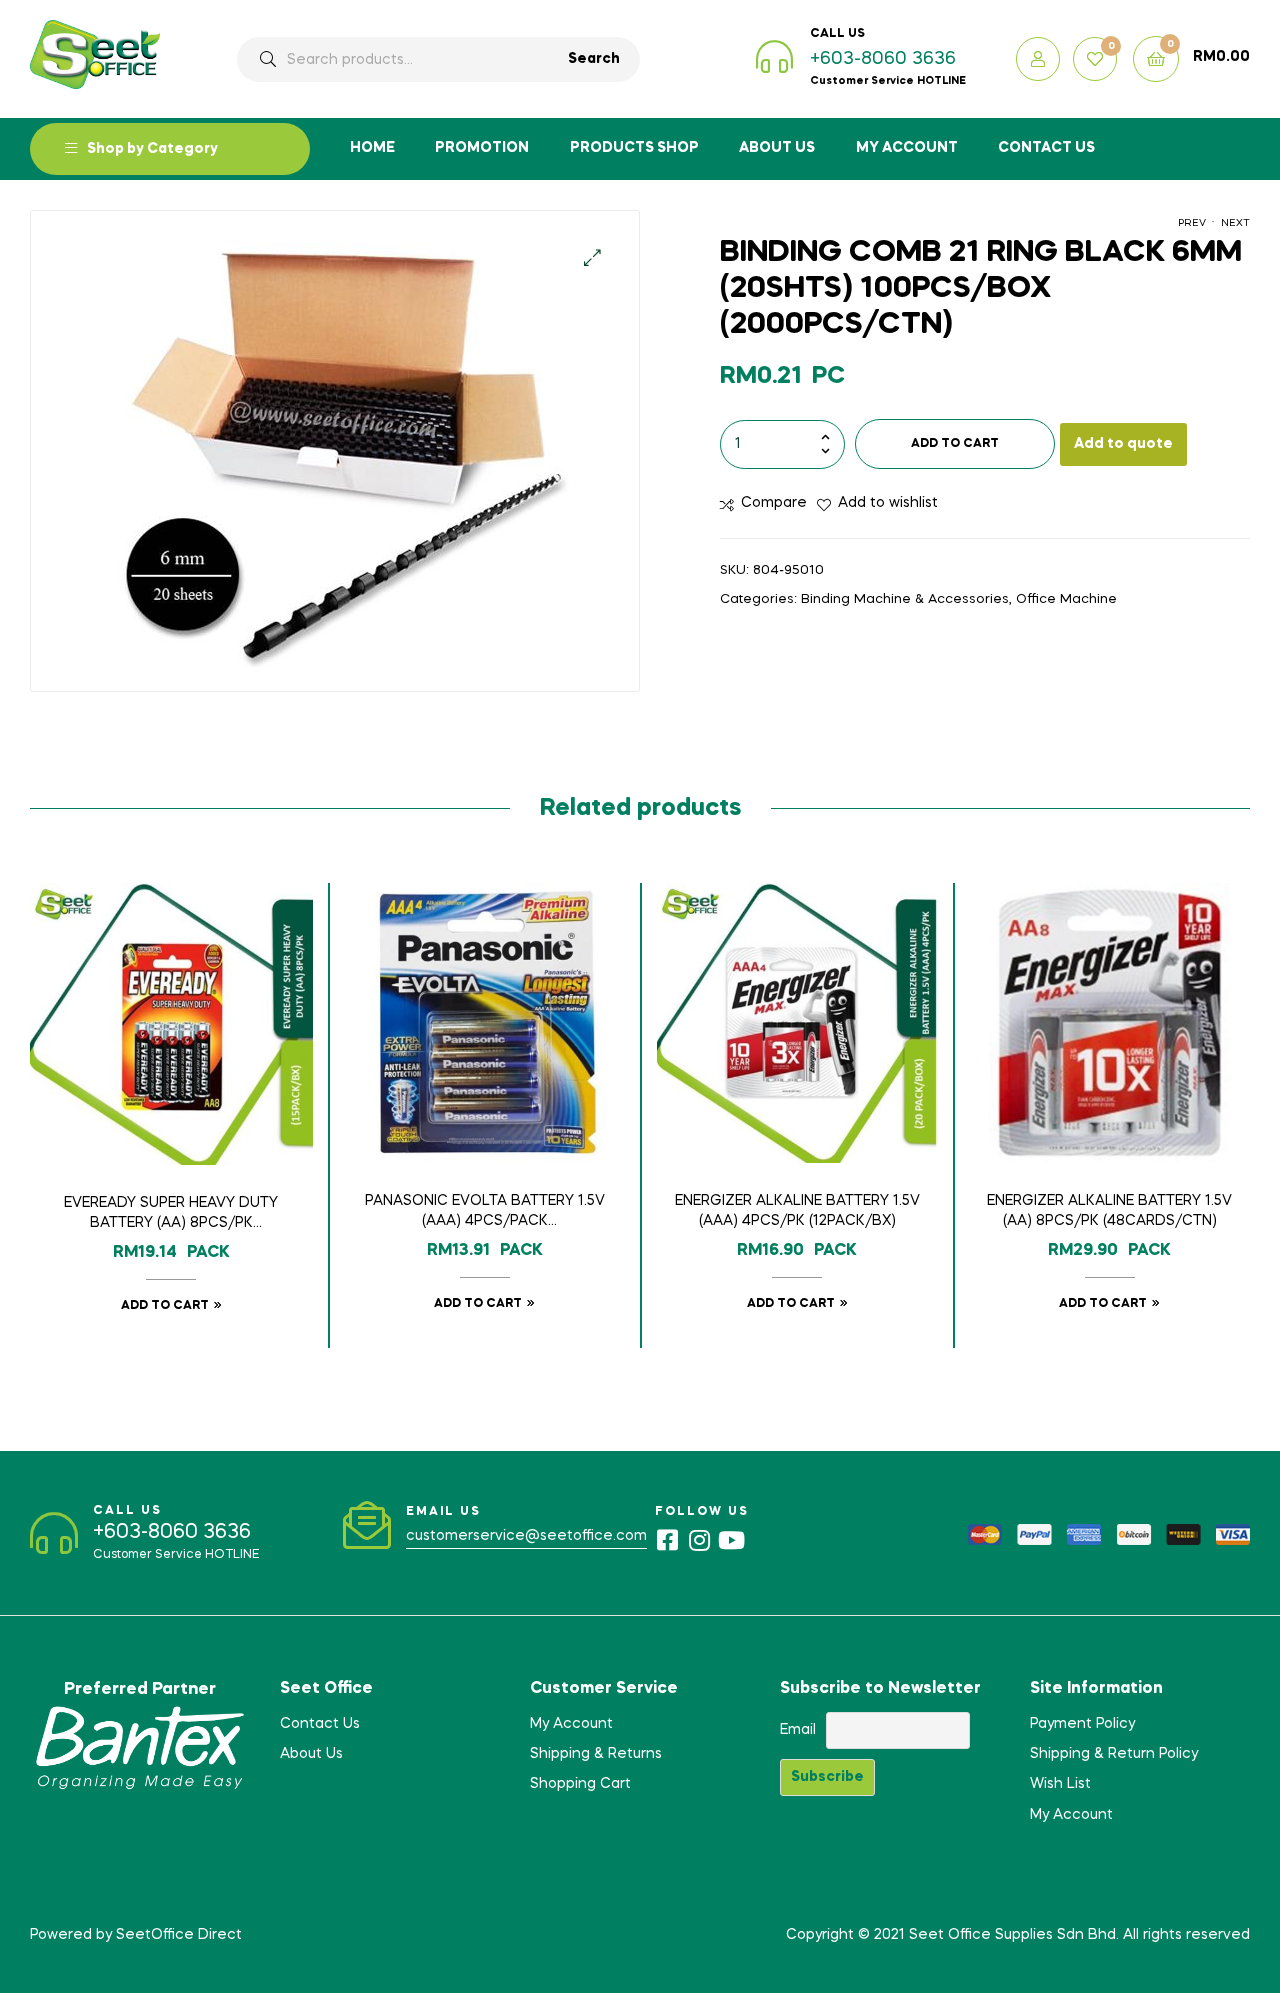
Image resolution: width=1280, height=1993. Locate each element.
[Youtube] (731, 1540)
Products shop (634, 148)
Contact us (1046, 148)
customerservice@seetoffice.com (526, 1536)
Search (594, 59)
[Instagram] (699, 1540)
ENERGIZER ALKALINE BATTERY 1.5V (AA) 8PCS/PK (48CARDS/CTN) (1109, 1211)
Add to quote (1123, 444)
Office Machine (1066, 599)
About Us (777, 148)
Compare (774, 503)
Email (798, 1730)
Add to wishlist (888, 503)
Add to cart (955, 444)
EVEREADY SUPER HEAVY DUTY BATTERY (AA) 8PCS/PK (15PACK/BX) (171, 1215)
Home (372, 148)
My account (907, 148)
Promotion (482, 148)
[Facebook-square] (667, 1540)
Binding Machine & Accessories (905, 599)
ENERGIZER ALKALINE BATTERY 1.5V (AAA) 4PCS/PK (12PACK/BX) (797, 1211)
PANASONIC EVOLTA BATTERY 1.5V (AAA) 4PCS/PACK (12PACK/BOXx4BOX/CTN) (485, 1213)
